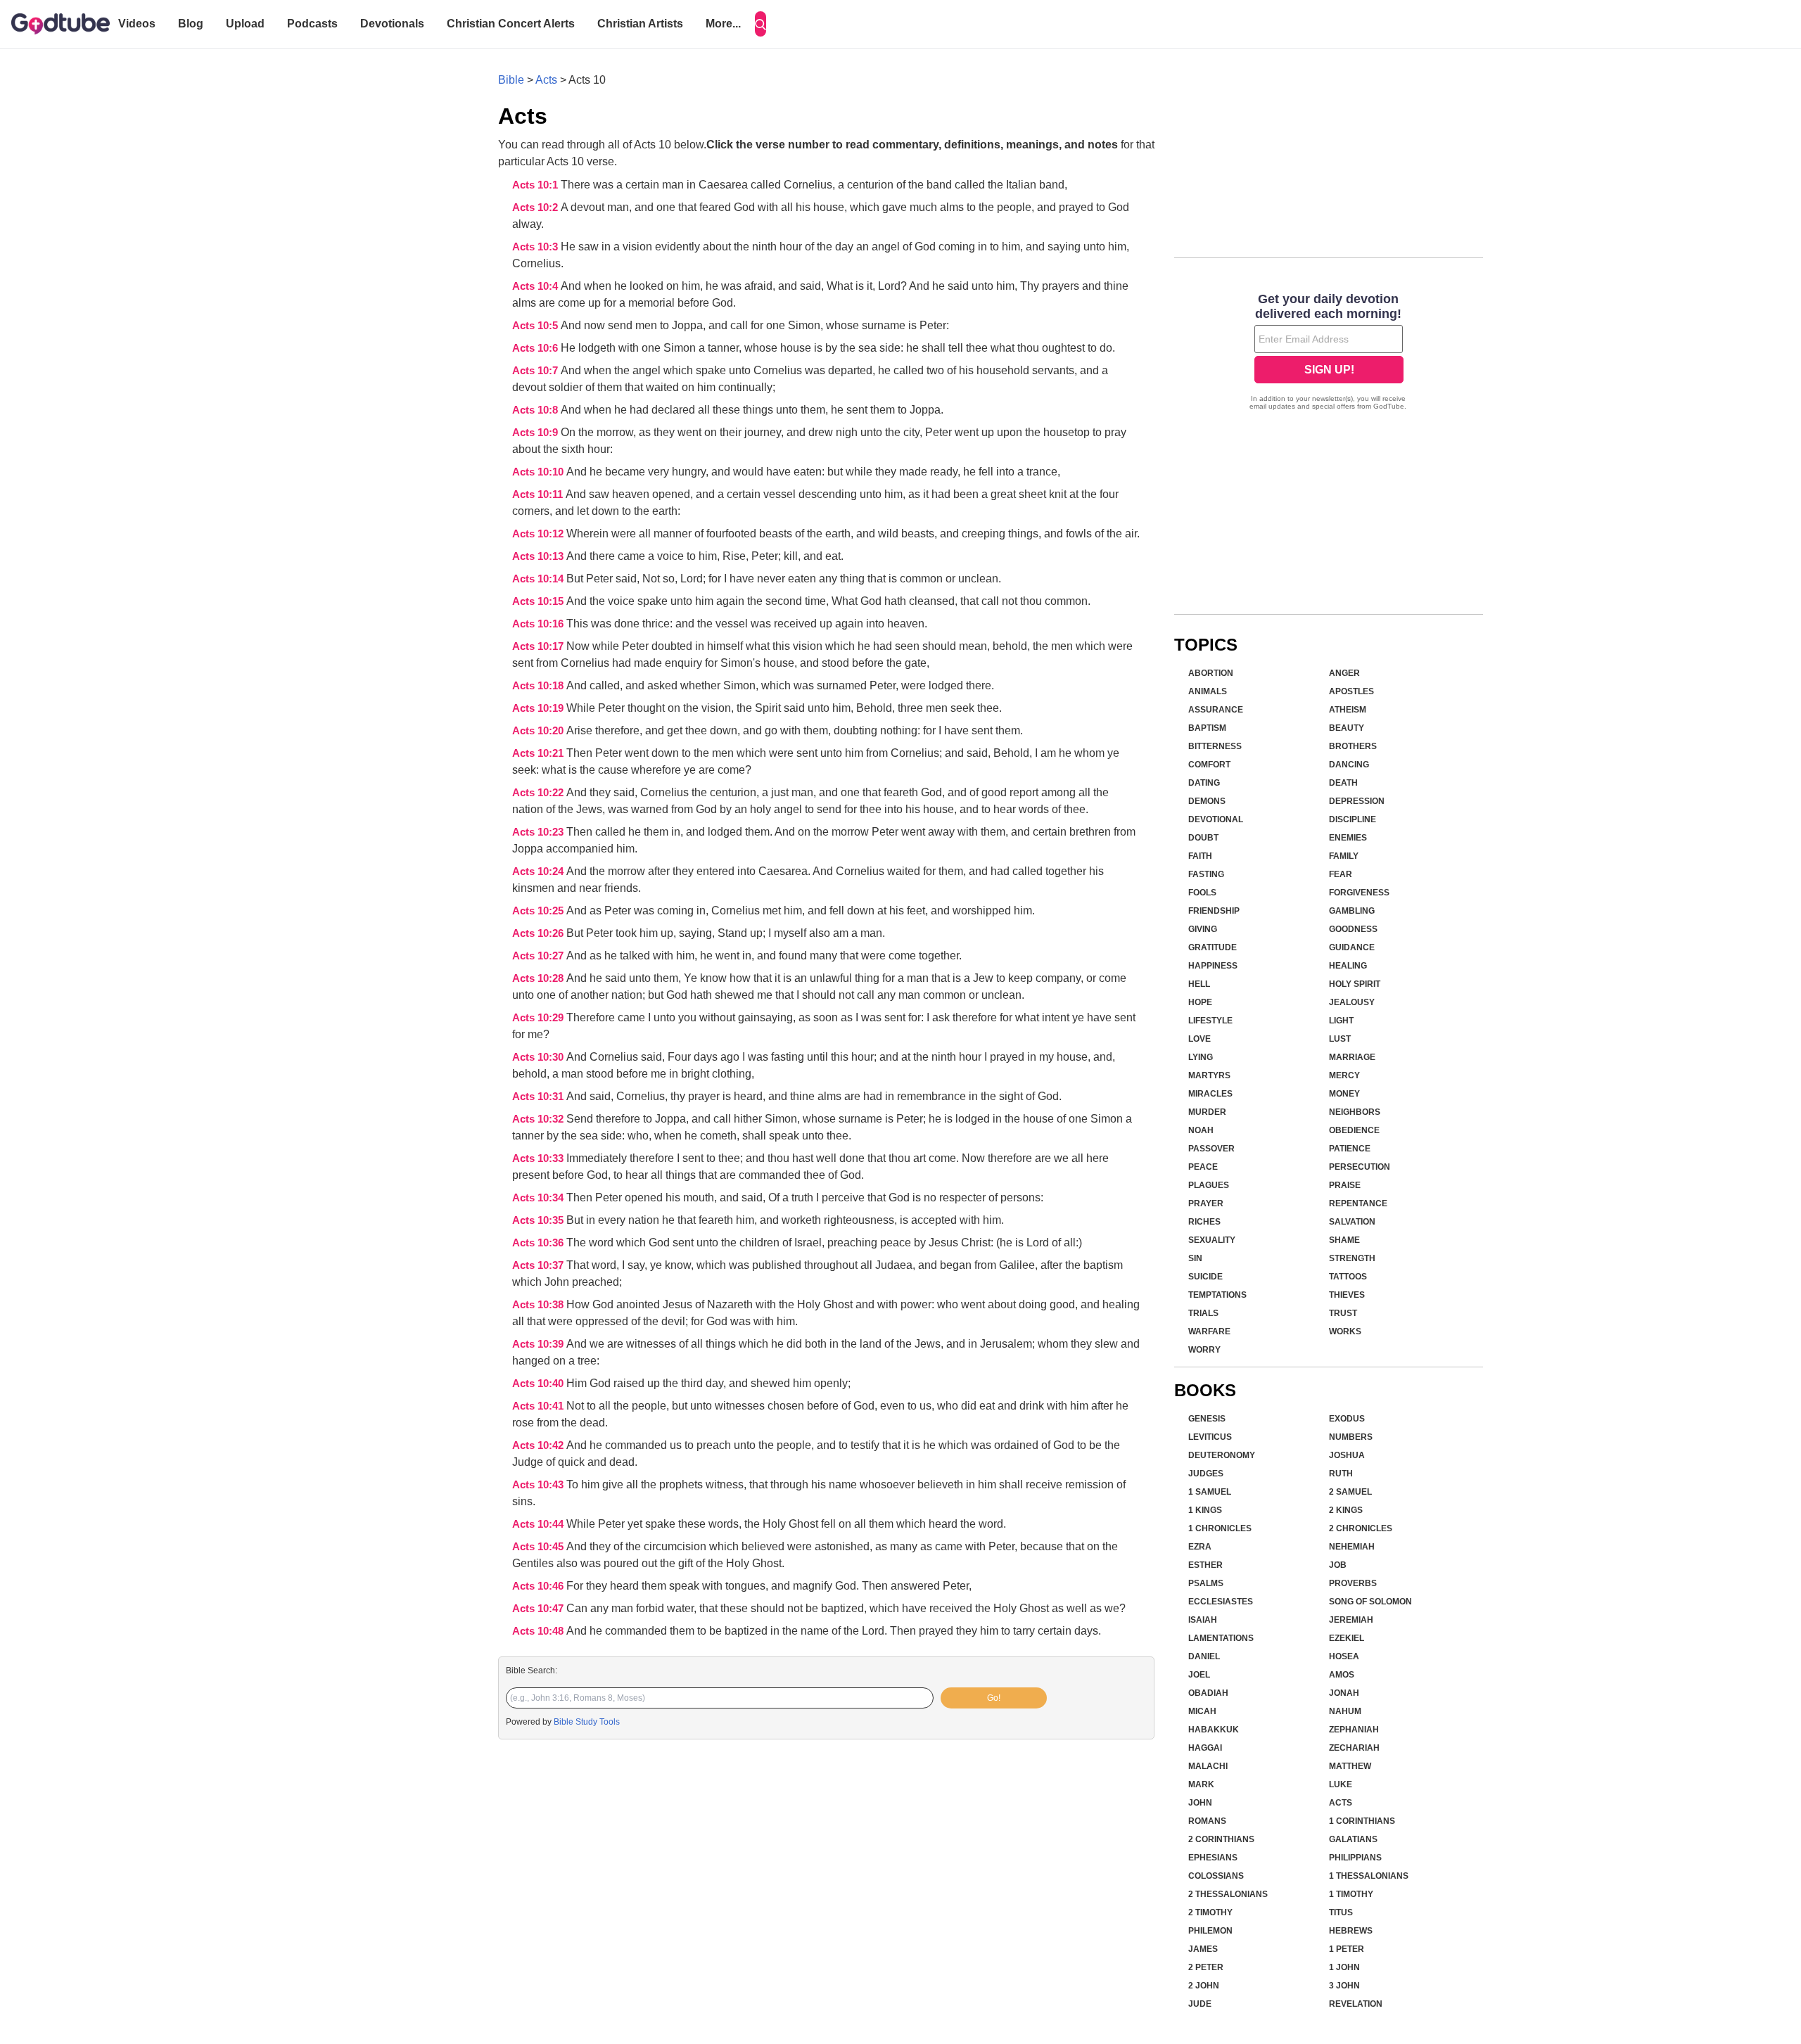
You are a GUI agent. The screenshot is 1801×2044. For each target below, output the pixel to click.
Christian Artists (640, 24)
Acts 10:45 (539, 1547)
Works (1345, 1331)
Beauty (1347, 728)
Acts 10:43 (539, 1485)
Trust (1343, 1313)
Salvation (1352, 1222)
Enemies (1348, 838)
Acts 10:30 (539, 1057)
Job (1338, 1565)
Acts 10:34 (539, 1198)
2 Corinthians (1221, 1839)
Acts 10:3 (536, 247)
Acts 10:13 (539, 556)
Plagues (1209, 1185)
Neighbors (1355, 1112)
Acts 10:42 (539, 1445)
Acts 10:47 (539, 1609)
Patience (1350, 1149)
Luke (1341, 1784)
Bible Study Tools (587, 1722)
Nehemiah (1352, 1547)
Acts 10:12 (539, 534)
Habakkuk (1214, 1730)
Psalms (1206, 1583)
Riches (1204, 1222)
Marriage (1352, 1057)
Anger (1344, 673)
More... (723, 24)
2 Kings (1346, 1510)
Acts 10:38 (539, 1305)
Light (1341, 1021)
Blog (191, 24)
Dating (1204, 783)
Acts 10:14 (539, 579)
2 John (1204, 1986)
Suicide (1205, 1277)
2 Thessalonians (1228, 1894)
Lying (1201, 1057)
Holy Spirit (1355, 984)
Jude (1200, 2004)
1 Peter (1347, 1949)
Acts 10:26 (539, 933)
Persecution (1360, 1167)
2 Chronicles (1361, 1528)
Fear (1341, 874)
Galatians (1353, 1839)
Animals (1208, 691)
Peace (1203, 1167)
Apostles (1351, 691)
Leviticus (1210, 1437)
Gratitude (1213, 947)
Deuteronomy (1222, 1455)
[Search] (761, 24)
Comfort (1209, 765)
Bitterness (1215, 746)
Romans (1207, 1821)
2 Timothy (1210, 1912)
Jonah (1344, 1693)
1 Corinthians (1362, 1821)
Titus (1341, 1912)
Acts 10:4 (536, 286)
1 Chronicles (1220, 1528)
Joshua (1347, 1455)
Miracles (1210, 1094)
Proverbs (1353, 1583)
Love (1199, 1039)
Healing (1348, 966)
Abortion (1211, 673)
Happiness (1213, 966)
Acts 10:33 (539, 1158)
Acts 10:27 (539, 956)
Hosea (1344, 1656)
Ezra (1200, 1547)
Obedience (1354, 1130)
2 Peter (1206, 1967)
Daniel (1204, 1656)
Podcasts (312, 24)
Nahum (1345, 1711)
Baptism (1207, 728)
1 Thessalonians (1369, 1876)
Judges (1206, 1474)
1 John (1344, 1967)
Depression (1357, 801)
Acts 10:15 (539, 601)
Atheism (1348, 710)
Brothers (1353, 746)
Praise (1345, 1185)
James (1203, 1949)
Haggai (1205, 1748)
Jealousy (1352, 1002)
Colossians (1216, 1876)
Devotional (1216, 819)
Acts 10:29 (539, 1018)
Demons (1207, 801)
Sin (1195, 1258)
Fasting (1206, 874)
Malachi (1208, 1766)
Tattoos (1348, 1277)
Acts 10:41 (539, 1406)
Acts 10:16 (539, 624)
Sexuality (1212, 1240)
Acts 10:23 (539, 832)
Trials (1203, 1313)
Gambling (1352, 911)
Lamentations (1221, 1638)
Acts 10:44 (539, 1524)
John (1200, 1803)
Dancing (1349, 765)
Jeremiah (1351, 1620)
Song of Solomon (1370, 1602)
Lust (1340, 1039)
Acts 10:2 (536, 207)
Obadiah (1208, 1693)
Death (1343, 783)
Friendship (1214, 911)
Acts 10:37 (539, 1265)
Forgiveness (1359, 893)
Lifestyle (1210, 1021)
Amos (1342, 1675)
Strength (1352, 1258)
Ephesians (1213, 1858)
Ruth (1341, 1474)
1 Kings (1205, 1510)
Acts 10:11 (539, 494)
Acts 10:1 (536, 185)
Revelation (1356, 2004)
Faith (1200, 856)
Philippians (1355, 1858)
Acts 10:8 (536, 410)
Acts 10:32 (539, 1119)
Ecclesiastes (1221, 1602)
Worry (1204, 1350)
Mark (1201, 1784)
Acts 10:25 (539, 911)
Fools (1202, 893)
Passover (1211, 1149)
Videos (137, 24)
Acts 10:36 (539, 1243)
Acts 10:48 (539, 1631)
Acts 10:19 (539, 708)
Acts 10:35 (539, 1220)
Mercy (1344, 1075)
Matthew (1350, 1766)
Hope (1200, 1002)
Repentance (1358, 1203)
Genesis (1207, 1419)
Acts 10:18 (539, 686)
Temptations (1217, 1295)
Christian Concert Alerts (511, 24)
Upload (245, 24)
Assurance (1216, 710)
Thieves (1347, 1295)
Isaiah (1203, 1620)
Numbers (1351, 1437)
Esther (1205, 1565)
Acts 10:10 (539, 472)
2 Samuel (1350, 1492)
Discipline (1353, 819)
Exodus (1347, 1419)
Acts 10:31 (539, 1097)
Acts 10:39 (539, 1344)
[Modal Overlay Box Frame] (1329, 353)
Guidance (1352, 947)
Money (1344, 1094)
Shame (1344, 1240)
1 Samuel (1210, 1492)
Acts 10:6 (536, 348)
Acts (546, 80)
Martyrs (1209, 1075)
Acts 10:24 (539, 871)
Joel (1199, 1675)
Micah (1202, 1711)
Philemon (1210, 1931)
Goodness (1353, 929)
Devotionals (392, 24)
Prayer (1206, 1203)
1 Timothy (1351, 1894)
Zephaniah (1354, 1730)
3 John (1344, 1986)
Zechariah (1354, 1748)
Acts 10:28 (539, 978)
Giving (1203, 929)
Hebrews (1351, 1931)
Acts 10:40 (539, 1384)
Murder (1207, 1112)
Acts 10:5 (536, 326)
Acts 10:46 (539, 1586)
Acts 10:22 (539, 793)
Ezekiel (1347, 1638)
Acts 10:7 (536, 371)
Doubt (1203, 838)
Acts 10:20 (539, 731)
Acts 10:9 (536, 433)
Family (1344, 856)
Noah (1201, 1130)
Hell (1199, 984)
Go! (994, 1698)
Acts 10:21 (539, 753)
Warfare (1209, 1331)
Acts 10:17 (539, 646)
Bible (511, 80)
